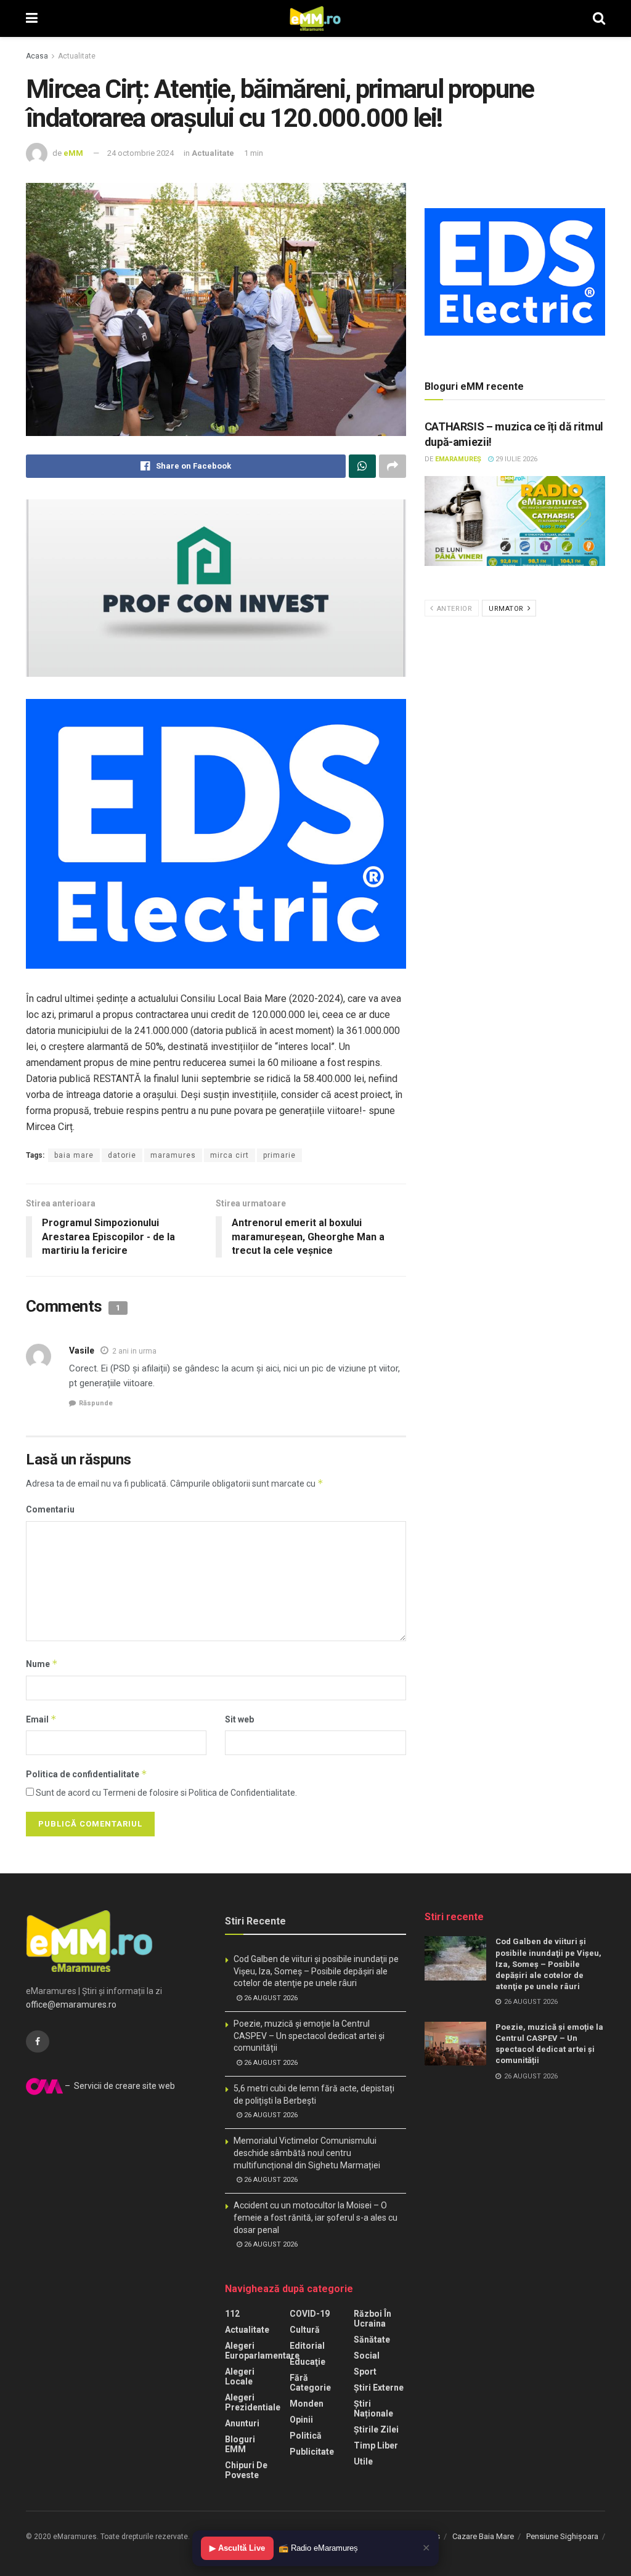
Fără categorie (310, 2383)
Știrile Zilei (376, 2429)
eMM (73, 153)
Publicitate (312, 2452)
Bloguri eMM (240, 2444)
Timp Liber (376, 2445)
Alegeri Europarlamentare (262, 2351)
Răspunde (96, 1403)
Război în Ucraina (372, 2319)
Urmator (507, 609)
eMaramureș (458, 459)
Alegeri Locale (240, 2376)
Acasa (37, 56)
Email (41, 1719)
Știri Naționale (373, 2408)
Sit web (239, 1719)
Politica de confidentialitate (87, 1774)
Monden (307, 2404)
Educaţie (307, 2362)
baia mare (74, 1155)
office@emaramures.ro (71, 2005)
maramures (173, 1155)
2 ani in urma (134, 1351)
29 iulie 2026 (515, 459)
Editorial (307, 2346)
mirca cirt (230, 1155)
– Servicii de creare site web (119, 2086)
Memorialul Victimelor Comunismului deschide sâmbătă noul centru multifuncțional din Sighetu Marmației (307, 2153)
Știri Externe (379, 2388)
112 (232, 2314)
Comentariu (50, 1509)
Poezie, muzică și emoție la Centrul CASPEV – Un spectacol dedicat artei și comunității (309, 2036)
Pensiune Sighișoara (562, 2536)
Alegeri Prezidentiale (253, 2402)
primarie (279, 1155)
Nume (42, 1664)
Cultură (305, 2330)
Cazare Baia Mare (483, 2536)
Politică (306, 2436)
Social (367, 2356)
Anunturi (242, 2423)
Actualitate (77, 56)
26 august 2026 (270, 1998)
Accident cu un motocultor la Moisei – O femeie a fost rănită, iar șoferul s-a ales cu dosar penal (315, 2217)
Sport (365, 2372)
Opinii (301, 2420)
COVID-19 (310, 2314)
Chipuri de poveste (246, 2470)
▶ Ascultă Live (237, 2548)
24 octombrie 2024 (140, 153)
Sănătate (372, 2340)
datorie (122, 1155)
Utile (363, 2461)
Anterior (453, 609)
